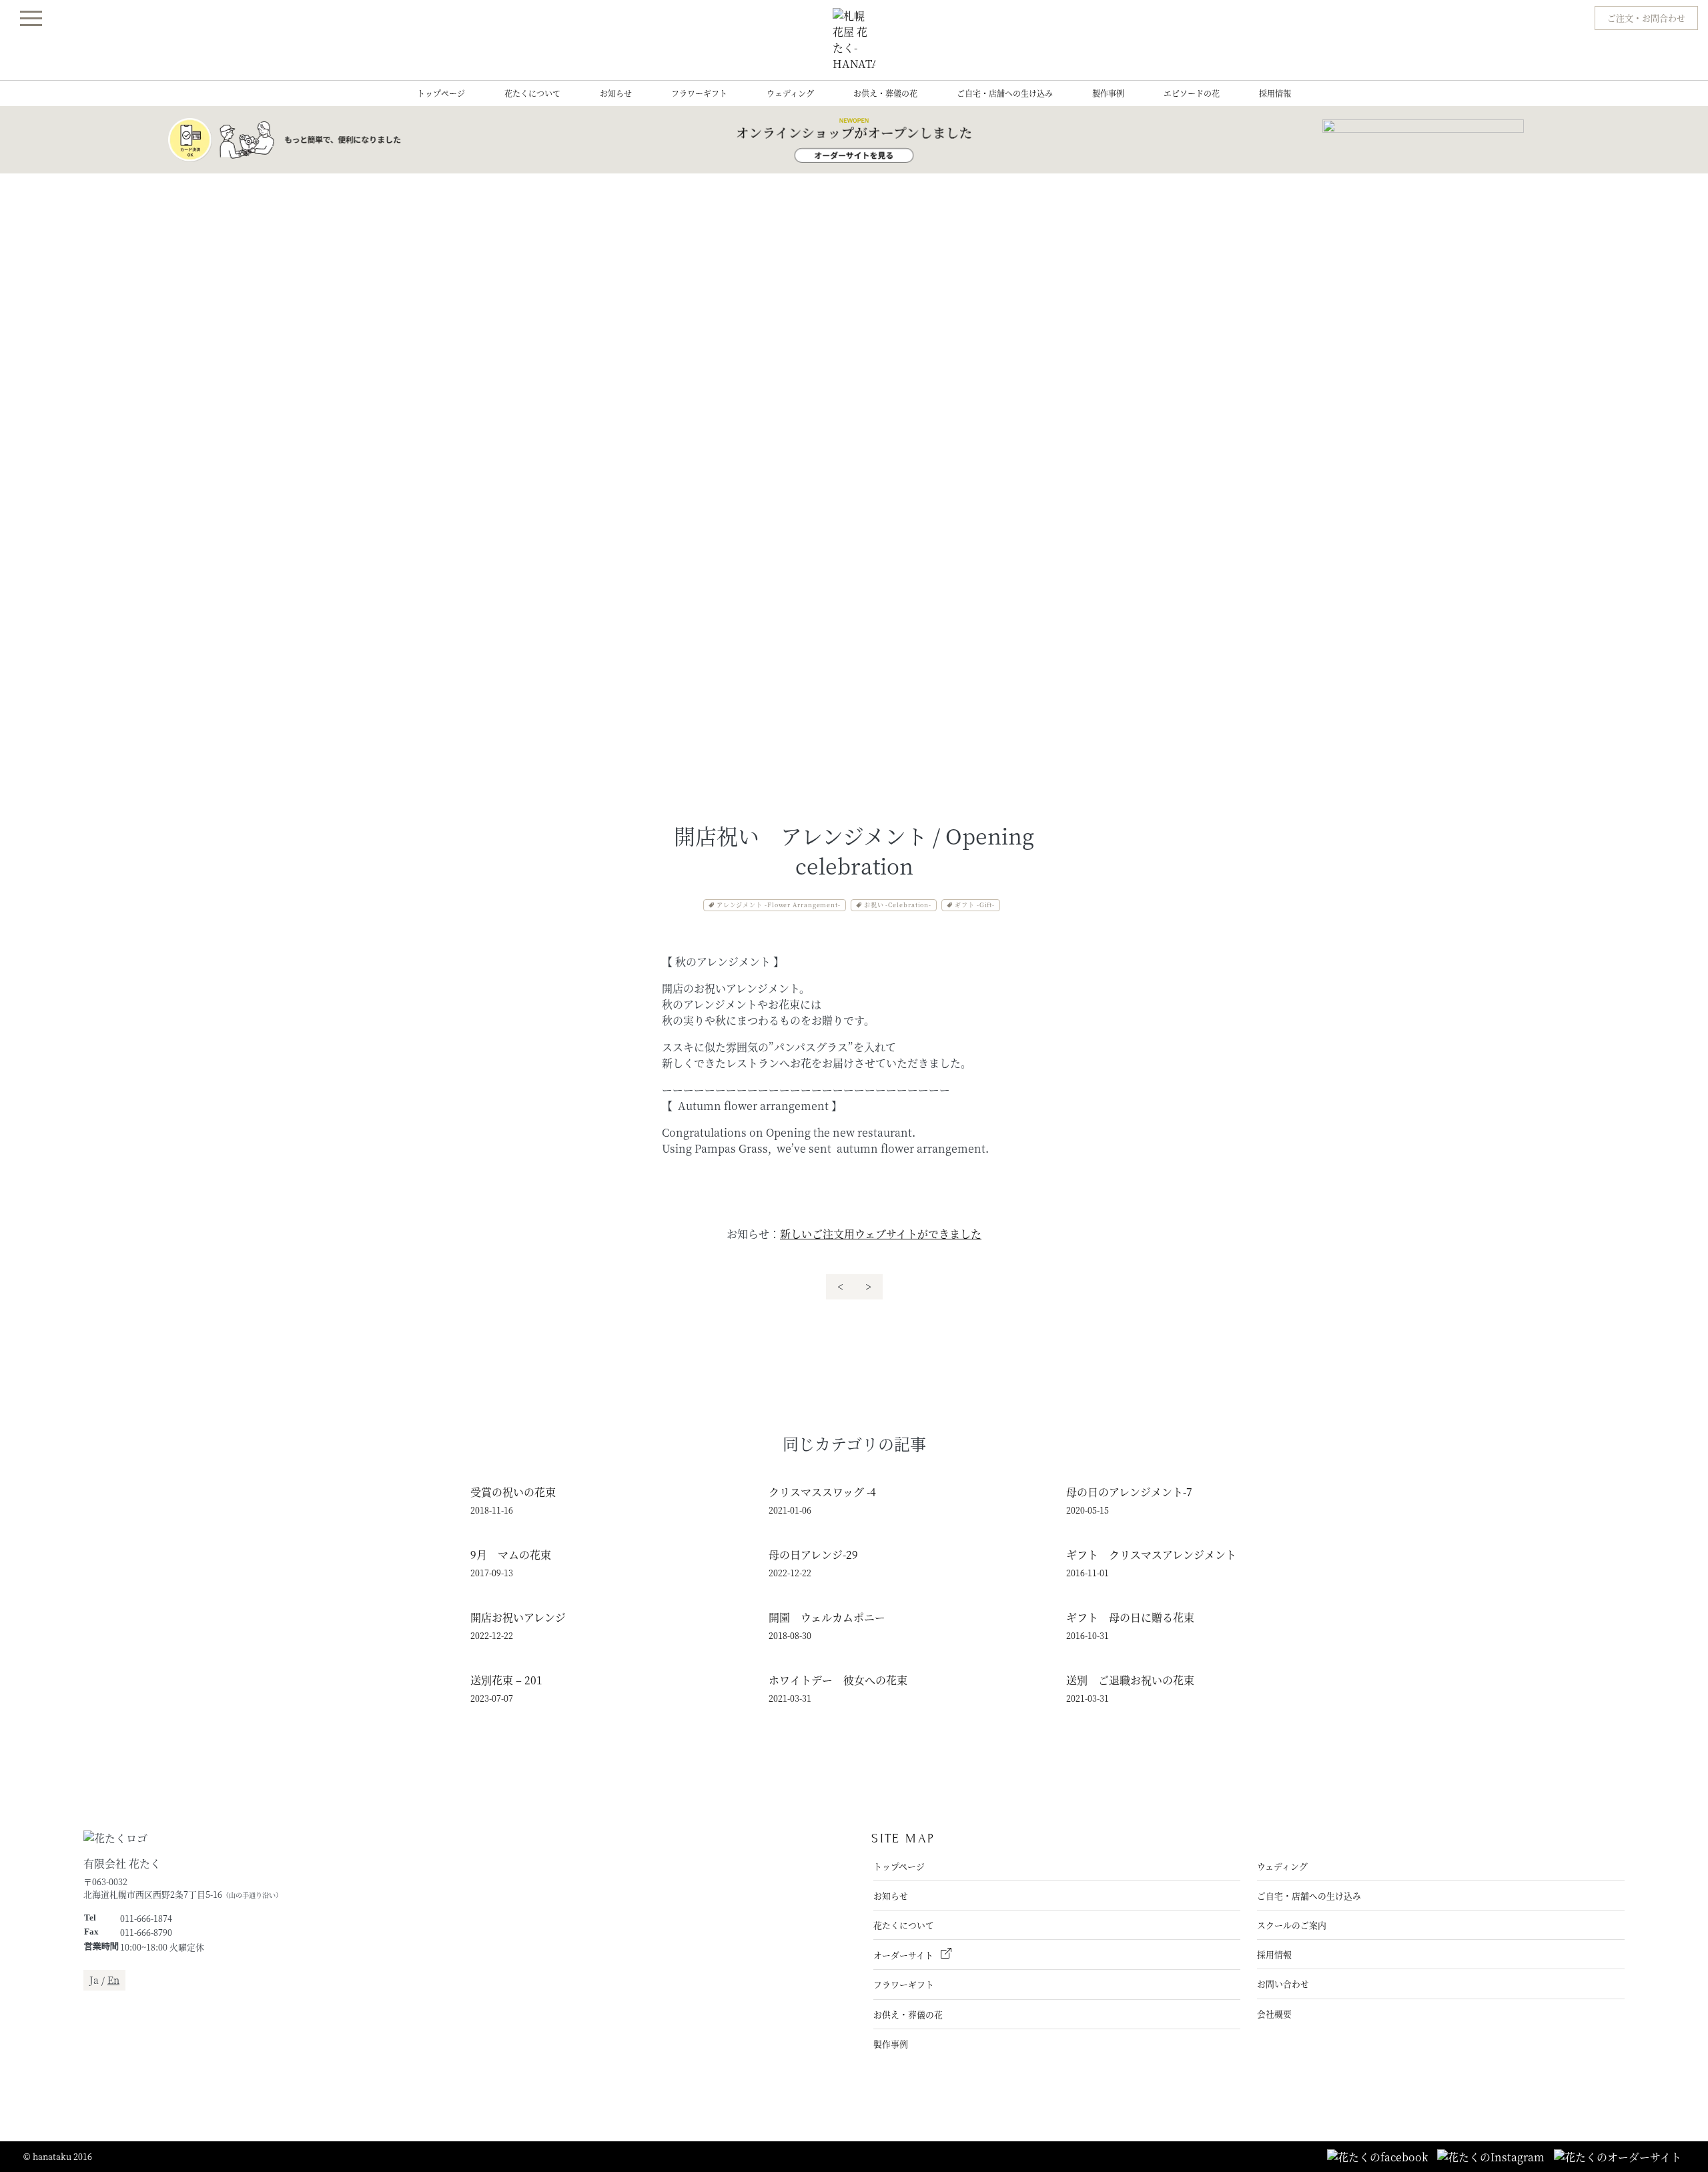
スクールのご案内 (1292, 1925)
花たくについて (532, 93)
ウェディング (790, 93)
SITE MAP (903, 1838)
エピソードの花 (1192, 93)
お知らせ (616, 93)
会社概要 (1274, 2014)
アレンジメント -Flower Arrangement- (779, 905)
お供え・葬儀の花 (885, 93)
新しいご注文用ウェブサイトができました (881, 1234)
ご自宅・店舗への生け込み (1005, 93)
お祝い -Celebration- (898, 905)
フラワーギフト (699, 93)
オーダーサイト (904, 1955)
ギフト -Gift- (975, 905)
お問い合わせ (1283, 1984)
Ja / (104, 1980)
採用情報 (1275, 93)
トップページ (441, 93)
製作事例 (1108, 93)
